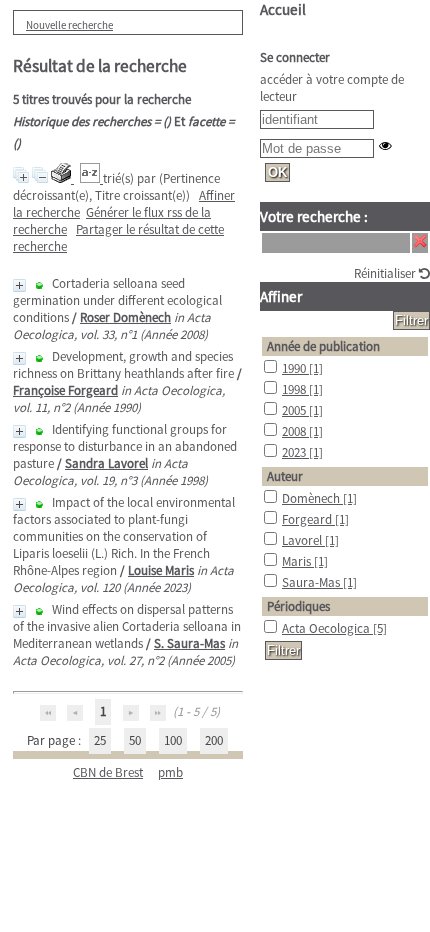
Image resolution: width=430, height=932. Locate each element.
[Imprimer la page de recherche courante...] (62, 178)
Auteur (285, 476)
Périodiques (298, 606)
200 (214, 740)
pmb (170, 772)
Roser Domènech (125, 317)
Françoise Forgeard (65, 390)
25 (100, 740)
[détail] (19, 285)
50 (135, 740)
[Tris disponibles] (91, 178)
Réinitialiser (386, 273)
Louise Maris (161, 570)
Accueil (283, 9)
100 (173, 740)
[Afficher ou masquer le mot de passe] (385, 145)
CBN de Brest (108, 772)
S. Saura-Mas (189, 643)
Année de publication (323, 346)
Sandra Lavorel (106, 463)
